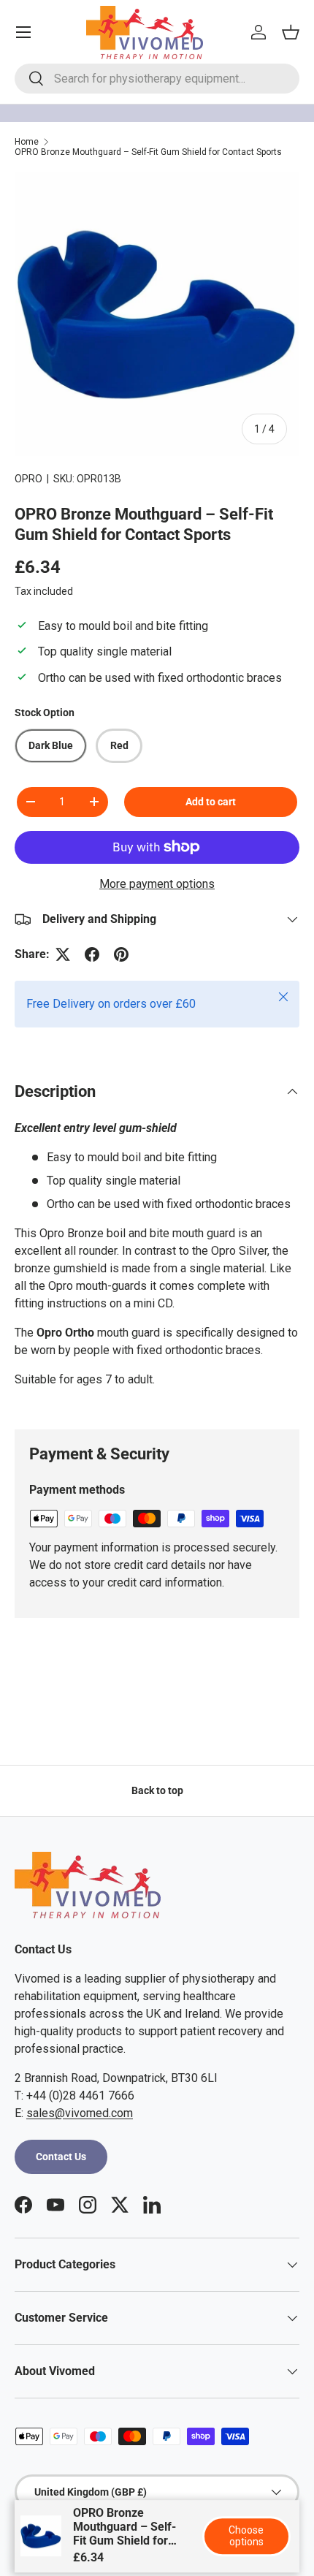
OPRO (28, 479)
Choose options (246, 2536)
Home (27, 142)
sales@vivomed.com (80, 2113)
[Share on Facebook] (92, 954)
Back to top (157, 1790)
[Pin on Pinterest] (121, 954)
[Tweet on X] (63, 954)
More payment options (157, 884)
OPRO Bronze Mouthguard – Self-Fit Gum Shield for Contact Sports (148, 152)
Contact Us (61, 2157)
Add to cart (211, 802)
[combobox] (157, 79)
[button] (291, 32)
